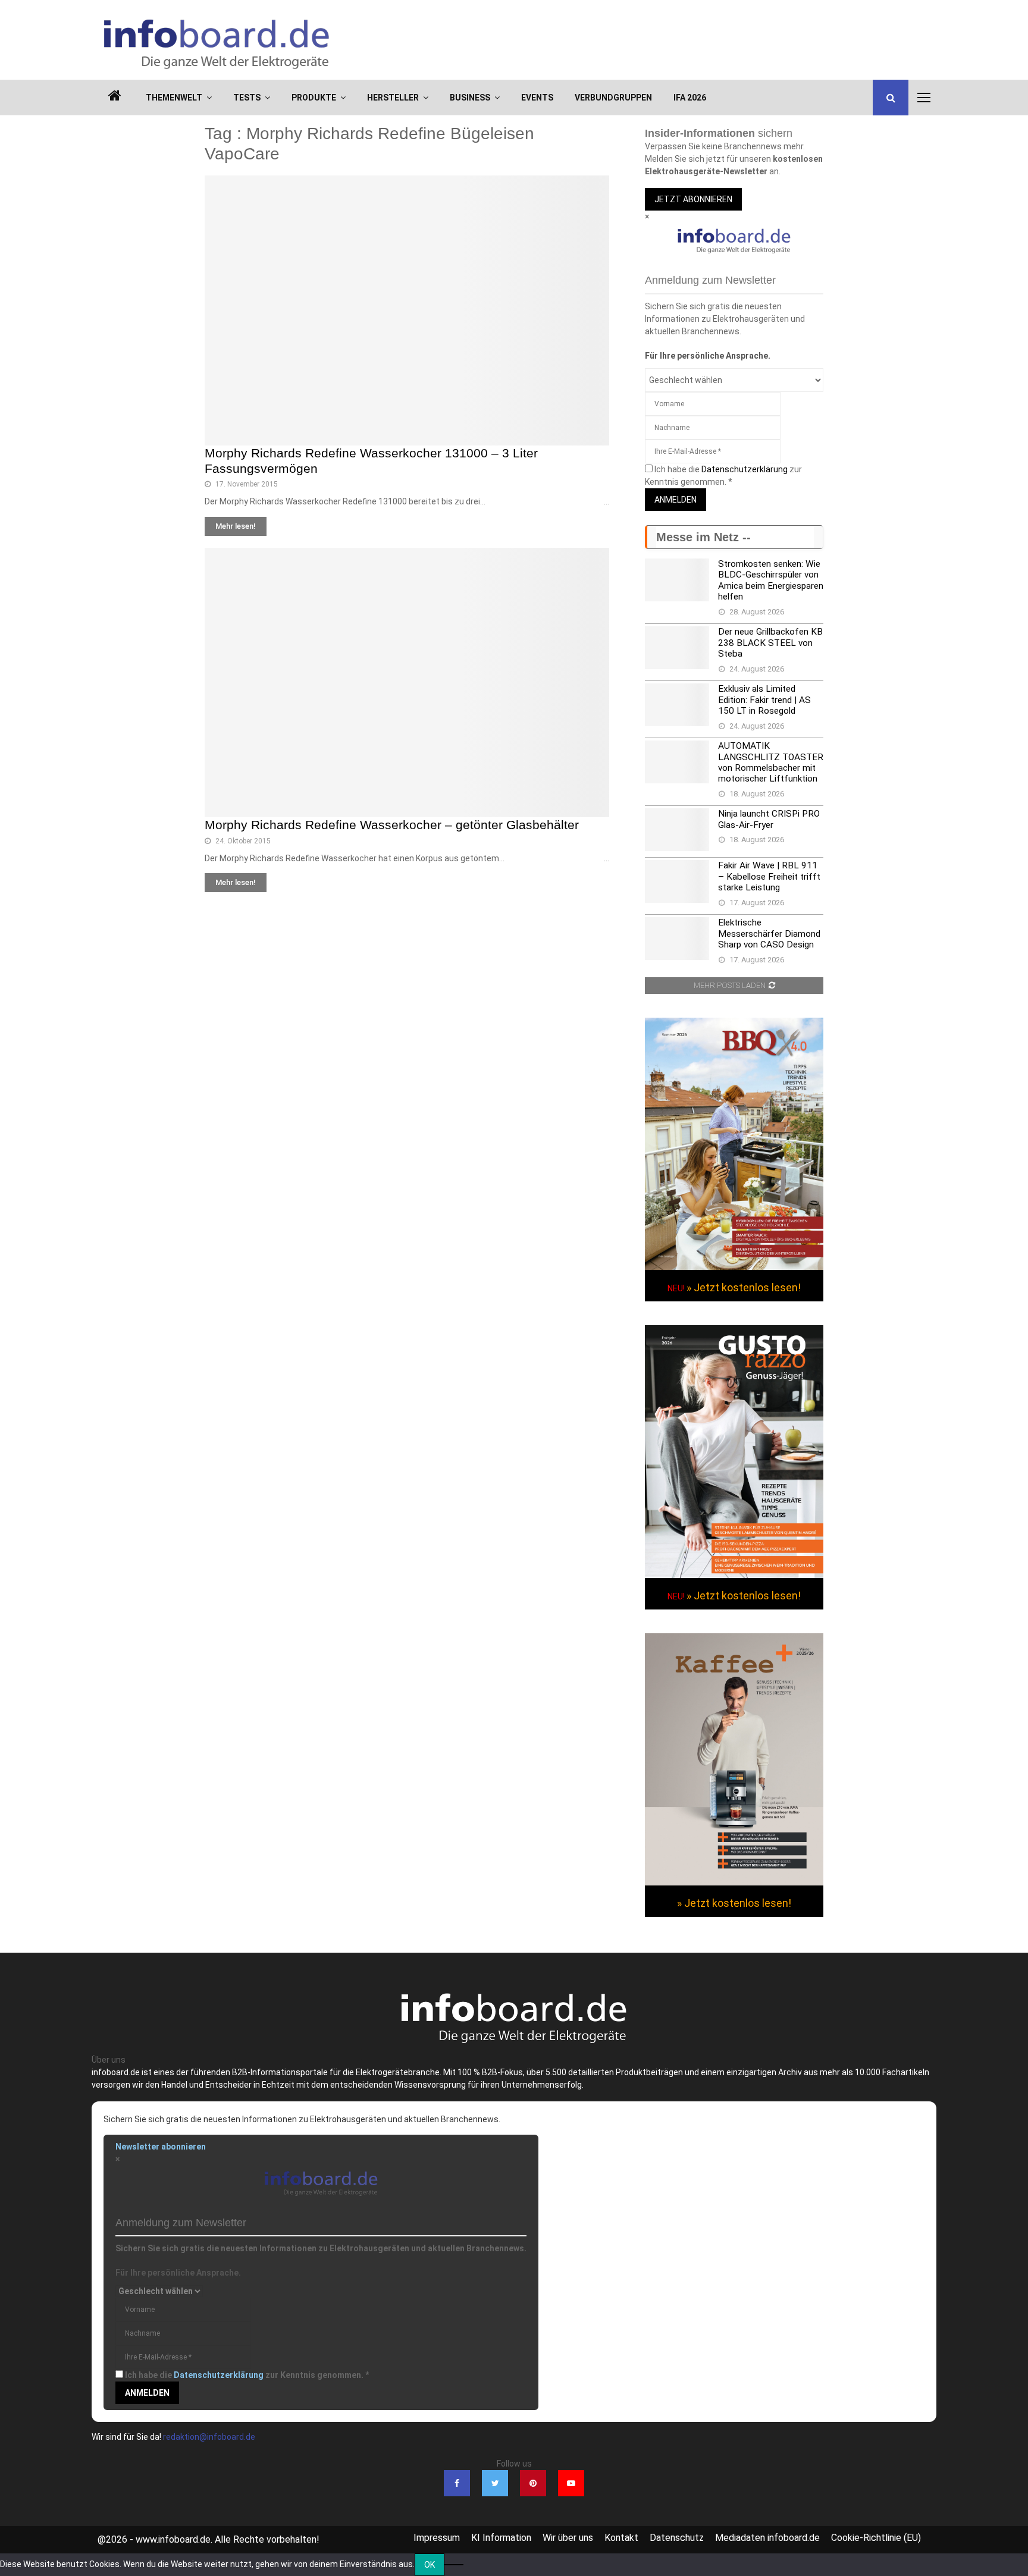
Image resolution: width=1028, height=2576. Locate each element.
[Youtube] (571, 2483)
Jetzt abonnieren (693, 199)
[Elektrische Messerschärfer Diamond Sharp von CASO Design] (677, 939)
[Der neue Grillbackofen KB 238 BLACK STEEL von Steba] (677, 648)
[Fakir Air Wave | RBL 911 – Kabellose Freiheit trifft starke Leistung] (677, 881)
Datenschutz (677, 2538)
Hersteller (393, 98)
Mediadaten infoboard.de (767, 2538)
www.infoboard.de (173, 2539)
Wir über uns (568, 2538)
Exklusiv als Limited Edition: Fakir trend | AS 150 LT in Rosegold (764, 700)
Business (470, 98)
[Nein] (454, 2565)
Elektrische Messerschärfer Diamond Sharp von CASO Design (769, 934)
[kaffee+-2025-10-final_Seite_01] (734, 1882)
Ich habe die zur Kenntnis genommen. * (247, 2375)
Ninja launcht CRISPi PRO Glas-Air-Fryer (769, 819)
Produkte (314, 98)
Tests (247, 98)
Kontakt (621, 2538)
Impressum (437, 2538)
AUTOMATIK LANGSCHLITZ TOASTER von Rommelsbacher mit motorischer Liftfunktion (771, 762)
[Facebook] (457, 2483)
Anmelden (676, 500)
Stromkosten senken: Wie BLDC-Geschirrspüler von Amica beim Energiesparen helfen (771, 580)
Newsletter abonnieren (161, 2147)
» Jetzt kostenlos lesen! (744, 1287)
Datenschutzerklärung (745, 469)
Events (537, 98)
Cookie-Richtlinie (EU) (876, 2538)
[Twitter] (495, 2483)
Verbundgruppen (613, 98)
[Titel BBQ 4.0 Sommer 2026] (734, 1267)
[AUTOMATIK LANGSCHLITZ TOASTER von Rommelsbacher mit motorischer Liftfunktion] (677, 762)
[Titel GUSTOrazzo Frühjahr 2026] (734, 1575)
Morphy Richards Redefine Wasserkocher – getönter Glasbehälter (392, 825)
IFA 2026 (690, 98)
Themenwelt (174, 98)
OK (430, 2565)
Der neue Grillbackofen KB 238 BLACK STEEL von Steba (770, 643)
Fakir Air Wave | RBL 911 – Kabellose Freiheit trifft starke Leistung (769, 876)
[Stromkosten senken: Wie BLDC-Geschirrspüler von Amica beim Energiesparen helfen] (677, 580)
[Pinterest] (533, 2483)
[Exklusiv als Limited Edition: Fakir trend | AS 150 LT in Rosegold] (677, 705)
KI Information (501, 2538)
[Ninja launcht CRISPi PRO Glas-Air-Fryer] (677, 830)
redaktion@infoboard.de (209, 2437)
